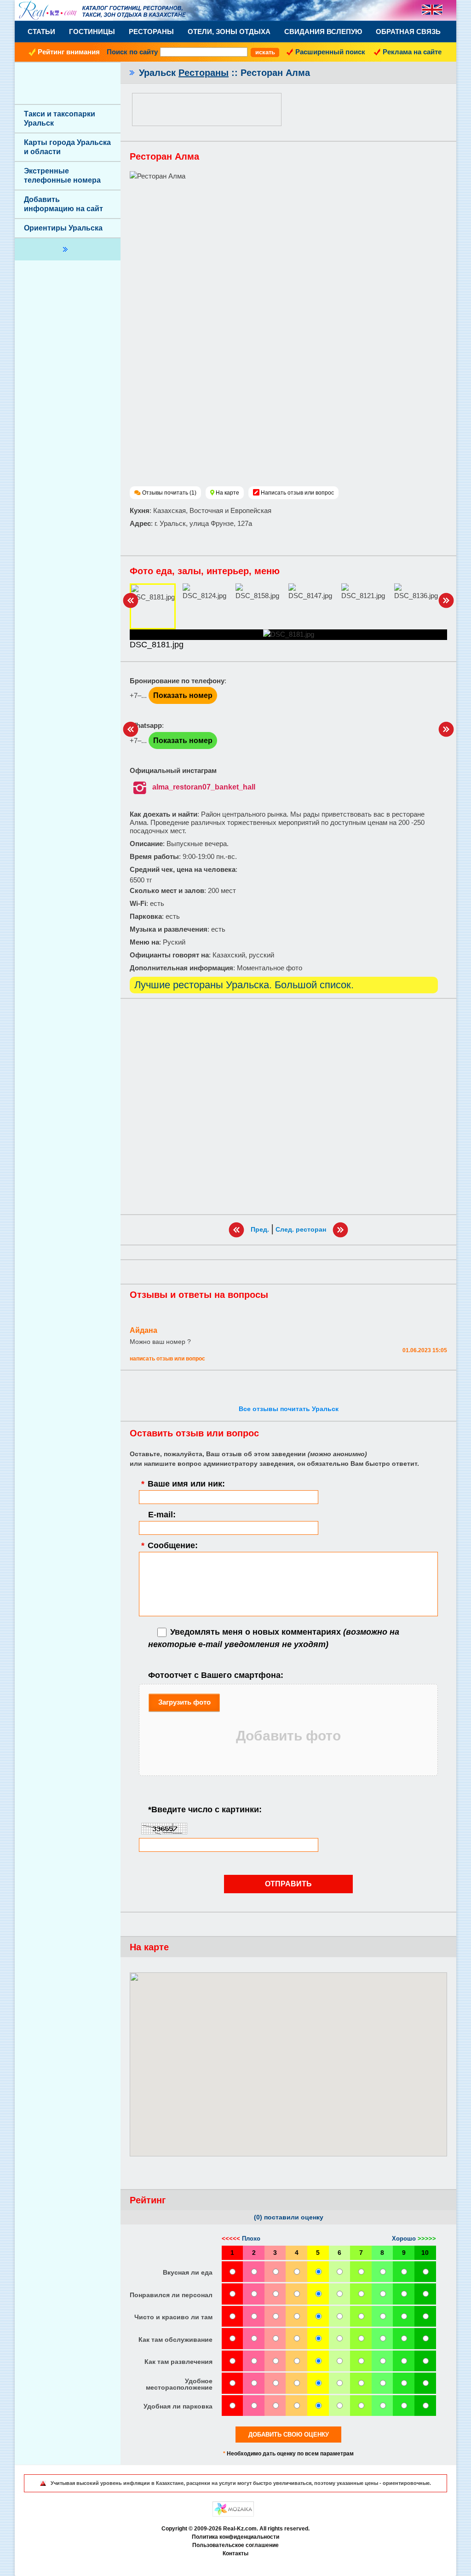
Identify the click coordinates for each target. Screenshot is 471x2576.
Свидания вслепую (323, 32)
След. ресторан (301, 1229)
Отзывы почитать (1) (169, 493)
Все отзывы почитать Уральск (289, 1409)
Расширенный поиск (330, 52)
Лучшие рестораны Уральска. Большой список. (244, 985)
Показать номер (183, 695)
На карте (227, 493)
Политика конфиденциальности (235, 2537)
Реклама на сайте (412, 52)
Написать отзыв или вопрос (297, 493)
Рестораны (151, 32)
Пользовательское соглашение (235, 2545)
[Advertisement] (288, 1106)
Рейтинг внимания (69, 52)
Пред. (260, 1229)
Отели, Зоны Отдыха (229, 32)
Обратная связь (408, 32)
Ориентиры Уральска (63, 228)
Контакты (235, 2553)
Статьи (41, 32)
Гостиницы (92, 32)
